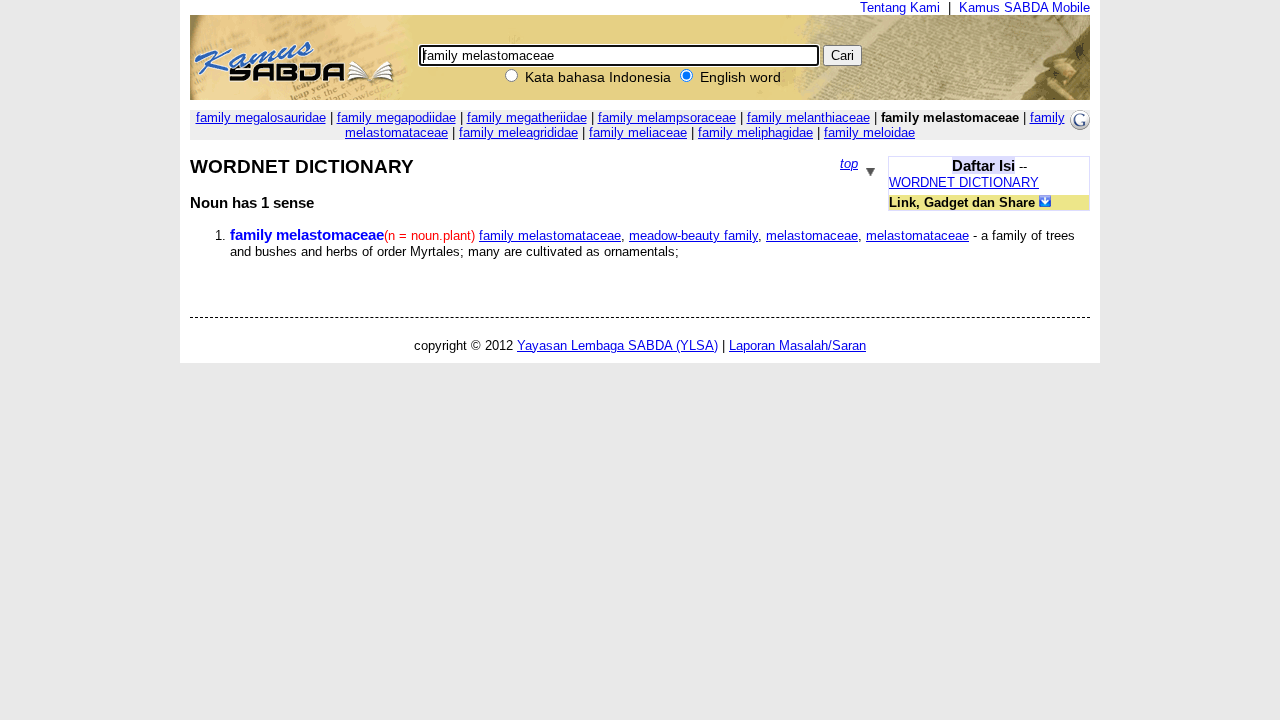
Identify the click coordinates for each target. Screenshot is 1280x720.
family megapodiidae (396, 117)
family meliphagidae (755, 132)
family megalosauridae (261, 117)
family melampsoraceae (667, 117)
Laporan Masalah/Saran (797, 345)
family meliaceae (638, 132)
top (849, 163)
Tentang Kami (900, 7)
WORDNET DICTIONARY (964, 182)
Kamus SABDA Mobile (1024, 7)
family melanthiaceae (808, 117)
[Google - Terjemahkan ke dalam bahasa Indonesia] (1080, 125)
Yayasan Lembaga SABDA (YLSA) (617, 345)
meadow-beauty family (693, 235)
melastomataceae (917, 235)
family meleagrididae (518, 132)
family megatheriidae (527, 117)
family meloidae (869, 132)
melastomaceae (812, 235)
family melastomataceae (550, 235)
